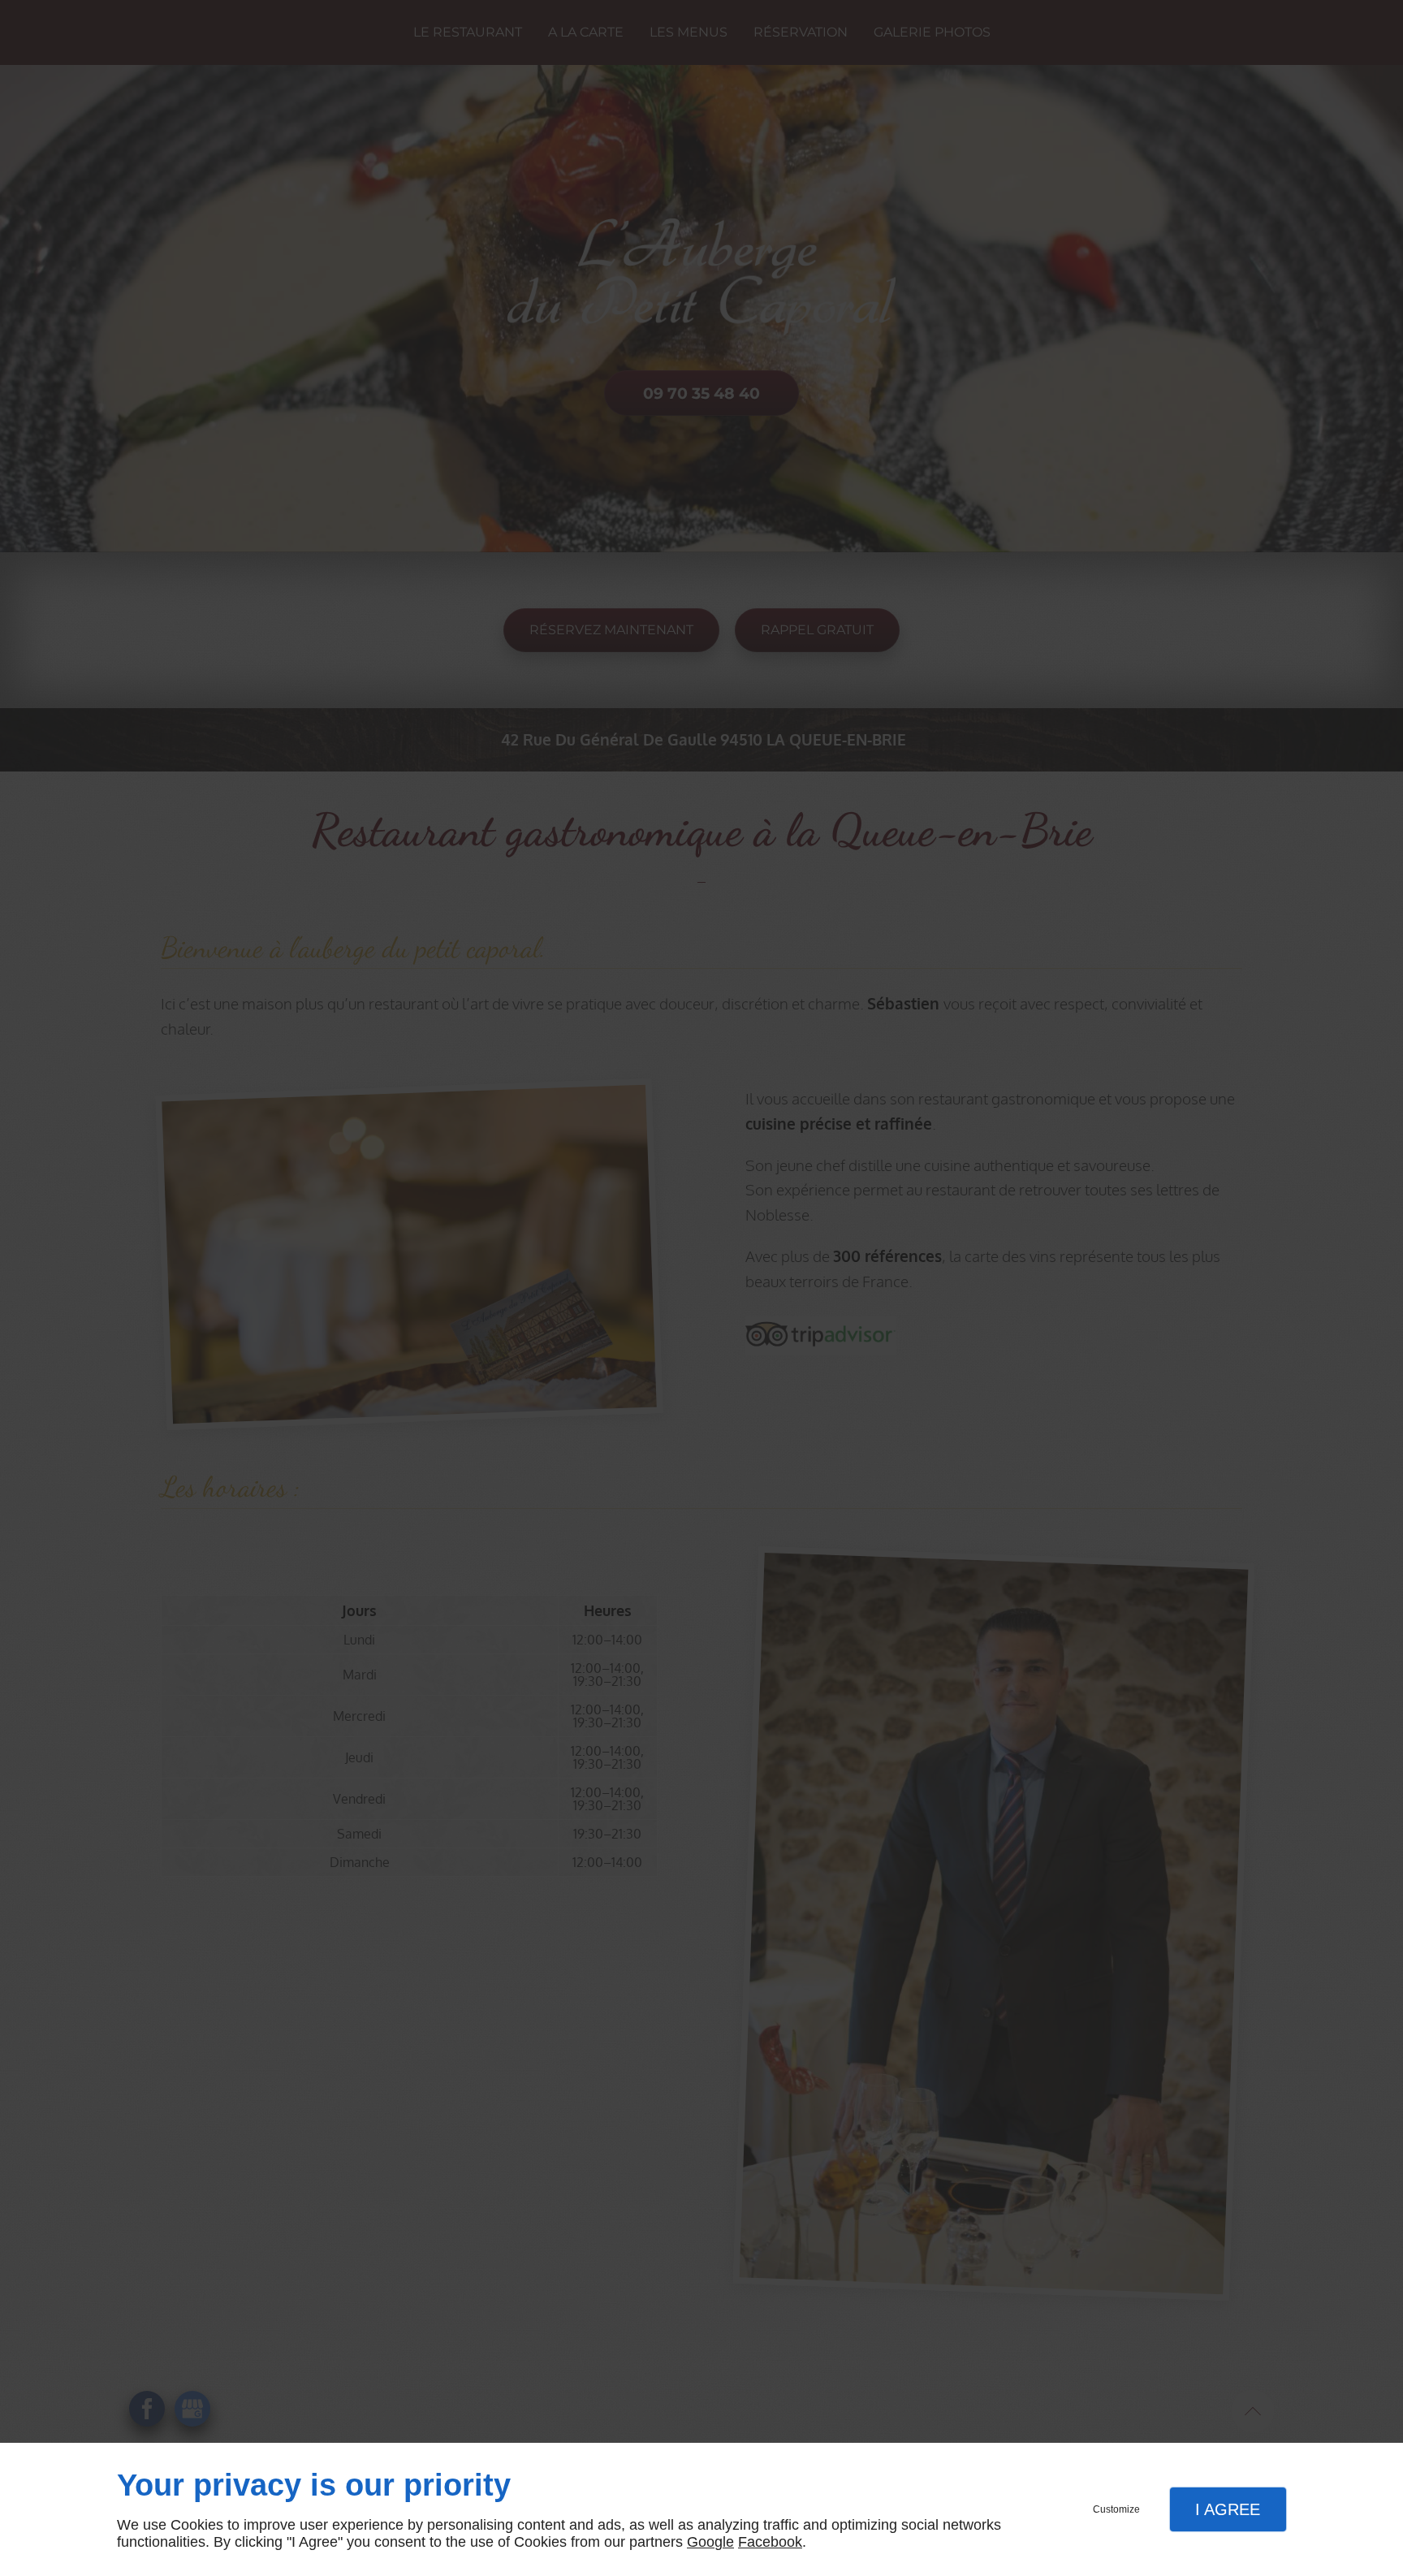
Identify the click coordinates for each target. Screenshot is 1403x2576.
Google (710, 2542)
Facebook (770, 2542)
